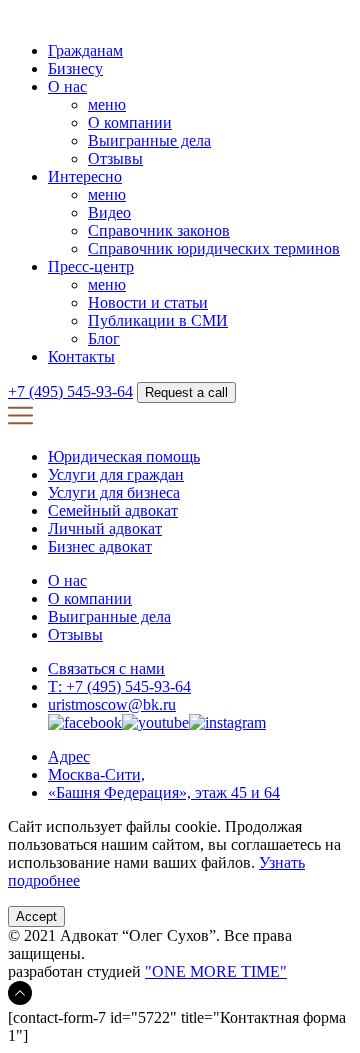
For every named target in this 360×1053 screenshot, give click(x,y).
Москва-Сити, (96, 774)
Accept (36, 916)
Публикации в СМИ (158, 320)
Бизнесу (75, 68)
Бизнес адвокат (100, 546)
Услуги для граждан (116, 474)
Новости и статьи (148, 302)
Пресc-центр (91, 266)
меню (107, 104)
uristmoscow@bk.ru (112, 704)
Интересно (85, 176)
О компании (130, 122)
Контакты (81, 356)
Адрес (69, 756)
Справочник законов (159, 230)
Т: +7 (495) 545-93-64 (119, 686)
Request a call (186, 392)
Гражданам (85, 50)
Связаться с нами (106, 668)
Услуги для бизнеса (114, 492)
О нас (67, 86)
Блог (104, 338)
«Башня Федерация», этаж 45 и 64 (164, 792)
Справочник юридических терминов (214, 248)
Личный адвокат (105, 528)
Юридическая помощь (124, 456)
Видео (109, 212)
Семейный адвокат (113, 510)
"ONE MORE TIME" (216, 971)
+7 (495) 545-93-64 (70, 391)
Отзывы (115, 158)
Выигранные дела (149, 140)
